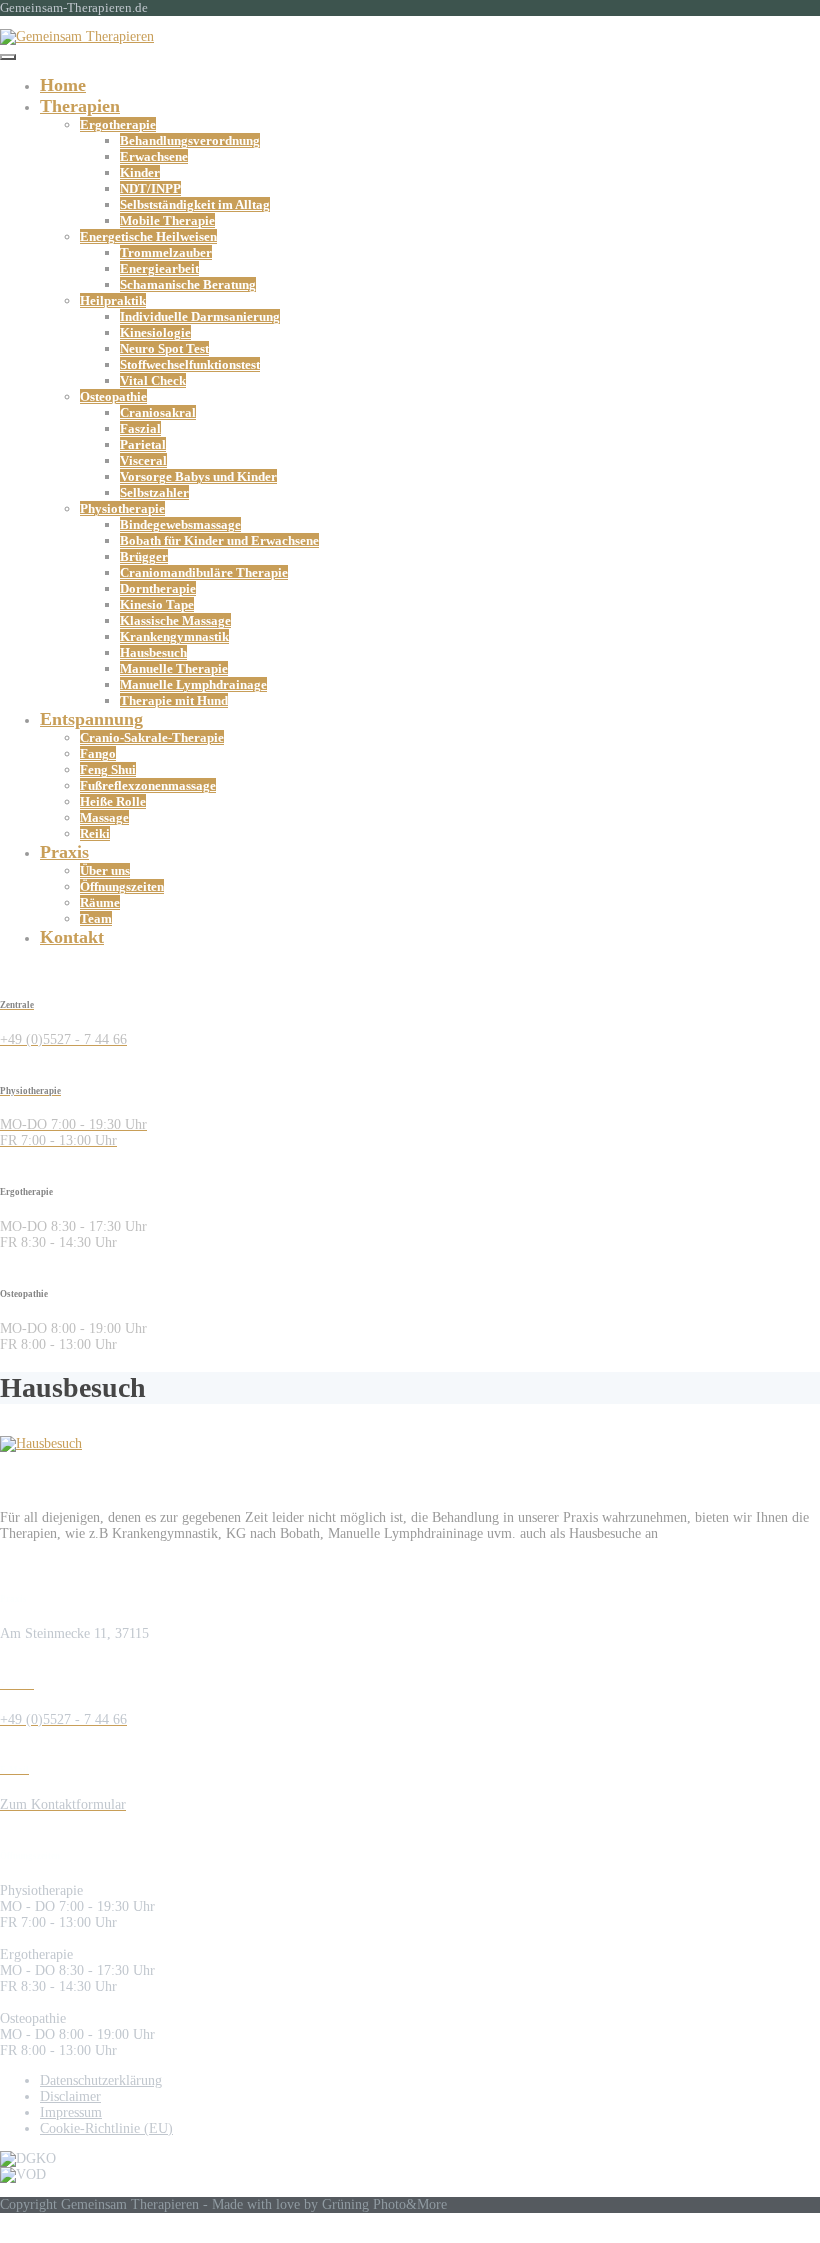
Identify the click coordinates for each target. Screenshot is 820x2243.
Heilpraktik (113, 300)
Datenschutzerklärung (101, 2080)
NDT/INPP (150, 188)
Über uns (105, 870)
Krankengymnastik (174, 636)
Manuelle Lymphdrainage (193, 684)
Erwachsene (154, 156)
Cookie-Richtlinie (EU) (106, 2128)
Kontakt (72, 937)
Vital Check (153, 380)
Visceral (143, 460)
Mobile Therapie (167, 220)
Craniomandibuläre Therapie (204, 572)
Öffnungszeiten (122, 886)
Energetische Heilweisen (148, 236)
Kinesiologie (155, 332)
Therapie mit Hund (174, 700)
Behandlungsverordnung (190, 140)
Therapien (80, 106)
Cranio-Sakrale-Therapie (152, 737)
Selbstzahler (154, 492)
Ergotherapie (118, 124)
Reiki (95, 833)
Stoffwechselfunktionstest (190, 364)
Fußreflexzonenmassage (148, 785)
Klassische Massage (175, 620)
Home (63, 85)
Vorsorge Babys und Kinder (198, 476)
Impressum (71, 2112)
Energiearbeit (159, 268)
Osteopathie (113, 396)
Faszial (140, 428)
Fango (98, 753)
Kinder (140, 172)
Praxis (64, 852)
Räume (100, 902)
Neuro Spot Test (164, 348)
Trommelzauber (166, 252)
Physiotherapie (122, 508)
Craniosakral (158, 412)
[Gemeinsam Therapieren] (77, 36)
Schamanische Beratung (188, 284)
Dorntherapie (158, 588)
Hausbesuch (153, 652)
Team (96, 918)
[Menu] (8, 57)
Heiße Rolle (113, 801)
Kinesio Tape (157, 604)
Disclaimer (70, 2096)
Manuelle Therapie (174, 668)
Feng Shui (108, 769)
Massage (104, 817)
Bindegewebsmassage (180, 524)
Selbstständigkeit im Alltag (195, 204)
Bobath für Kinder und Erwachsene (219, 540)
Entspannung (91, 719)
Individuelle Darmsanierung (200, 316)
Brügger (144, 556)
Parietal (143, 444)
